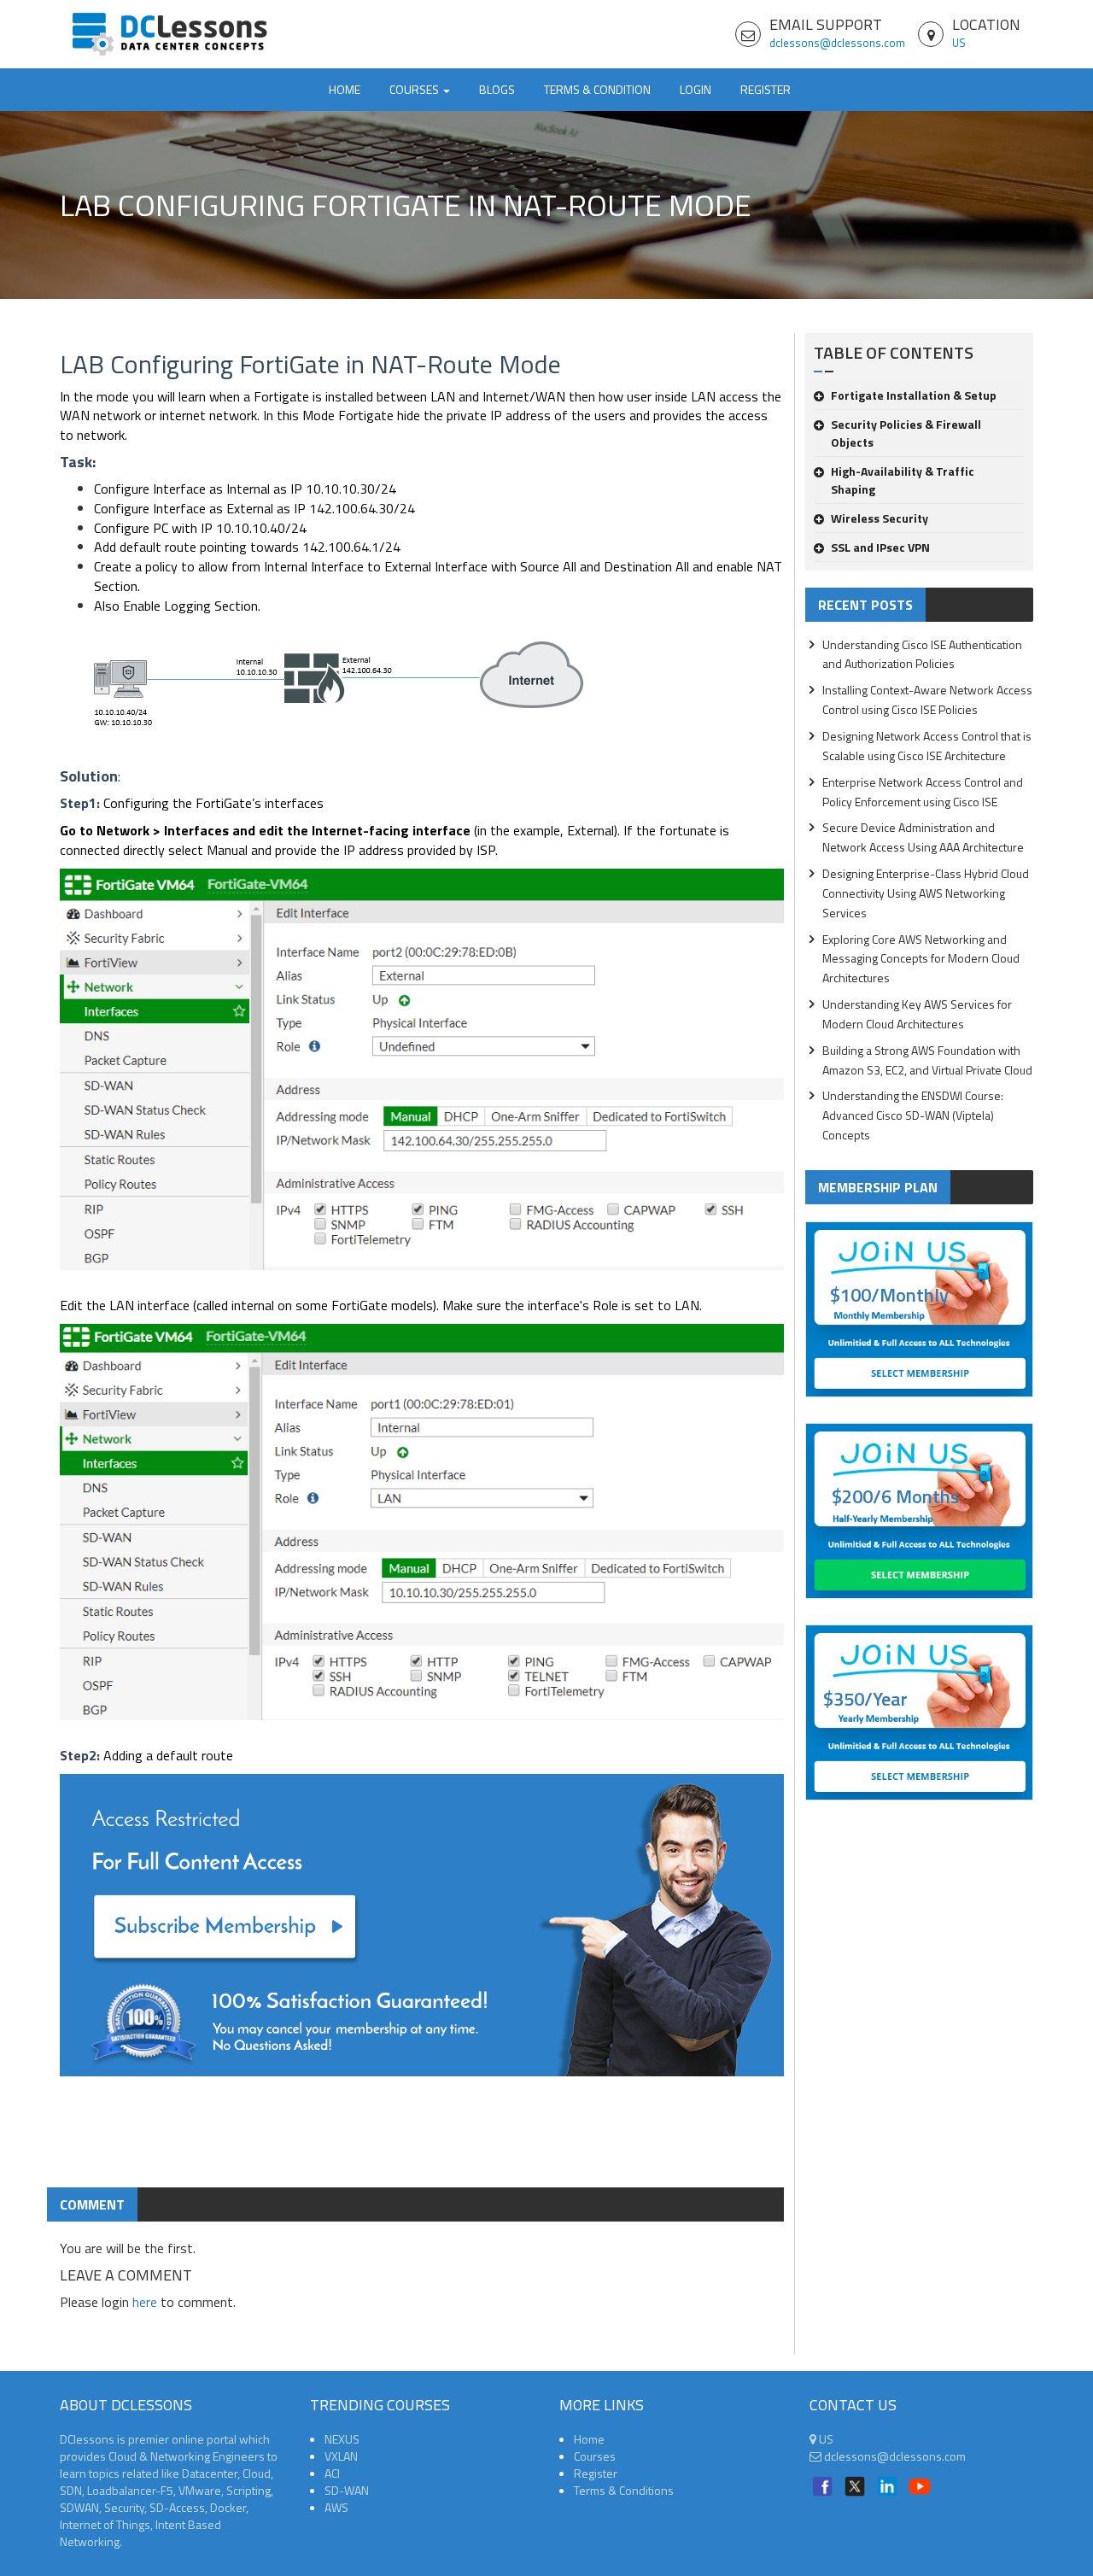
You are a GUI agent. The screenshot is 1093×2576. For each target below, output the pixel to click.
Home (345, 89)
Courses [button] (415, 89)
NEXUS (342, 2439)
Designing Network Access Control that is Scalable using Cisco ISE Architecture (927, 746)
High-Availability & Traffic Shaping (903, 480)
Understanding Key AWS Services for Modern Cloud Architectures (917, 1014)
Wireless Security (880, 518)
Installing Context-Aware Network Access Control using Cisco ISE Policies (927, 700)
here (145, 2302)
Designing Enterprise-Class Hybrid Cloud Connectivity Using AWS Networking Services (926, 893)
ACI (332, 2473)
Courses (595, 2456)
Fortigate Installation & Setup (914, 395)
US (959, 43)
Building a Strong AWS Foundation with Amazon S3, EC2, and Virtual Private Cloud (927, 1060)
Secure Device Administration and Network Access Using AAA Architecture (923, 837)
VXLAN (341, 2456)
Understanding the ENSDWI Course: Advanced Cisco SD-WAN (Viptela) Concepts (913, 1115)
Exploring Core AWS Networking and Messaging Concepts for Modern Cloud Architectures (921, 959)
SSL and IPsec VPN (880, 547)
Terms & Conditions (624, 2490)
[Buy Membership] (422, 1932)
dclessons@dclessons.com (837, 43)
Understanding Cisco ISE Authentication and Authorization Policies (922, 654)
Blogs (497, 89)
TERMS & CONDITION (597, 89)
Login (696, 89)
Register (766, 89)
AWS (336, 2507)
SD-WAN (347, 2490)
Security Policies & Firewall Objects (906, 433)
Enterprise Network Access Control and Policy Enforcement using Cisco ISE (923, 792)
